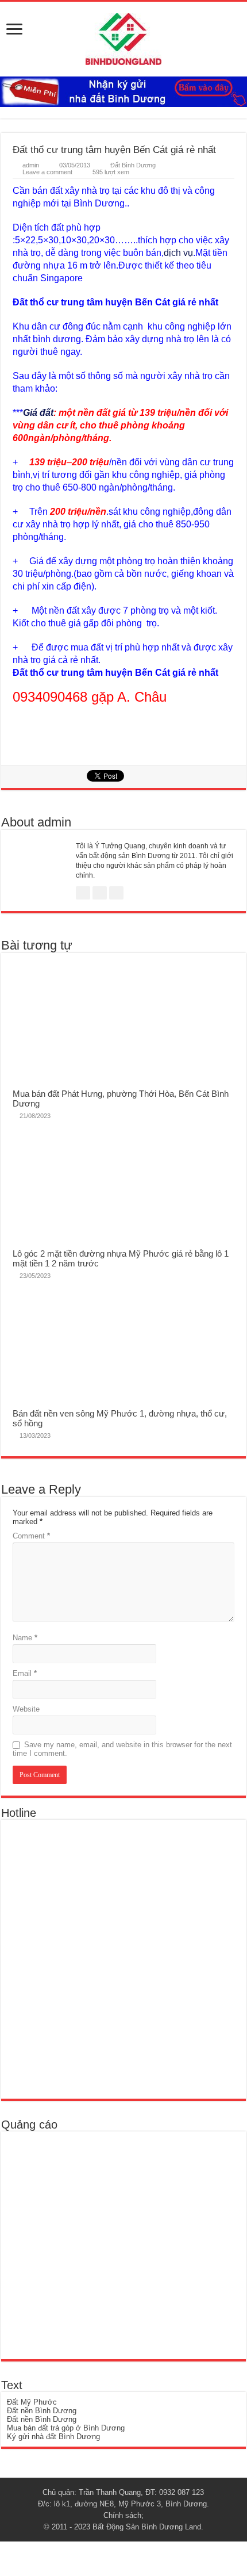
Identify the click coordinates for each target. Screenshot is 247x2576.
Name (25, 1638)
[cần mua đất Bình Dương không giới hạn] (91, 2245)
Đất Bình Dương (133, 165)
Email (25, 1673)
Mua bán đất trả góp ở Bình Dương (66, 2428)
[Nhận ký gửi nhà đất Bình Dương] (123, 91)
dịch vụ (178, 253)
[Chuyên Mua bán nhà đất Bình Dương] (90, 1959)
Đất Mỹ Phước (32, 2402)
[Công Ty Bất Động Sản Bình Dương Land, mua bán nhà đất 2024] (123, 37)
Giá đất (38, 413)
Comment (31, 1536)
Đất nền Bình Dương (42, 2411)
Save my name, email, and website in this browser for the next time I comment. (122, 1749)
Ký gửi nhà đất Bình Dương (53, 2437)
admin (31, 165)
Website (26, 1709)
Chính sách (122, 2515)
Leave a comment (47, 172)
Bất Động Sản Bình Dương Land (147, 2527)
